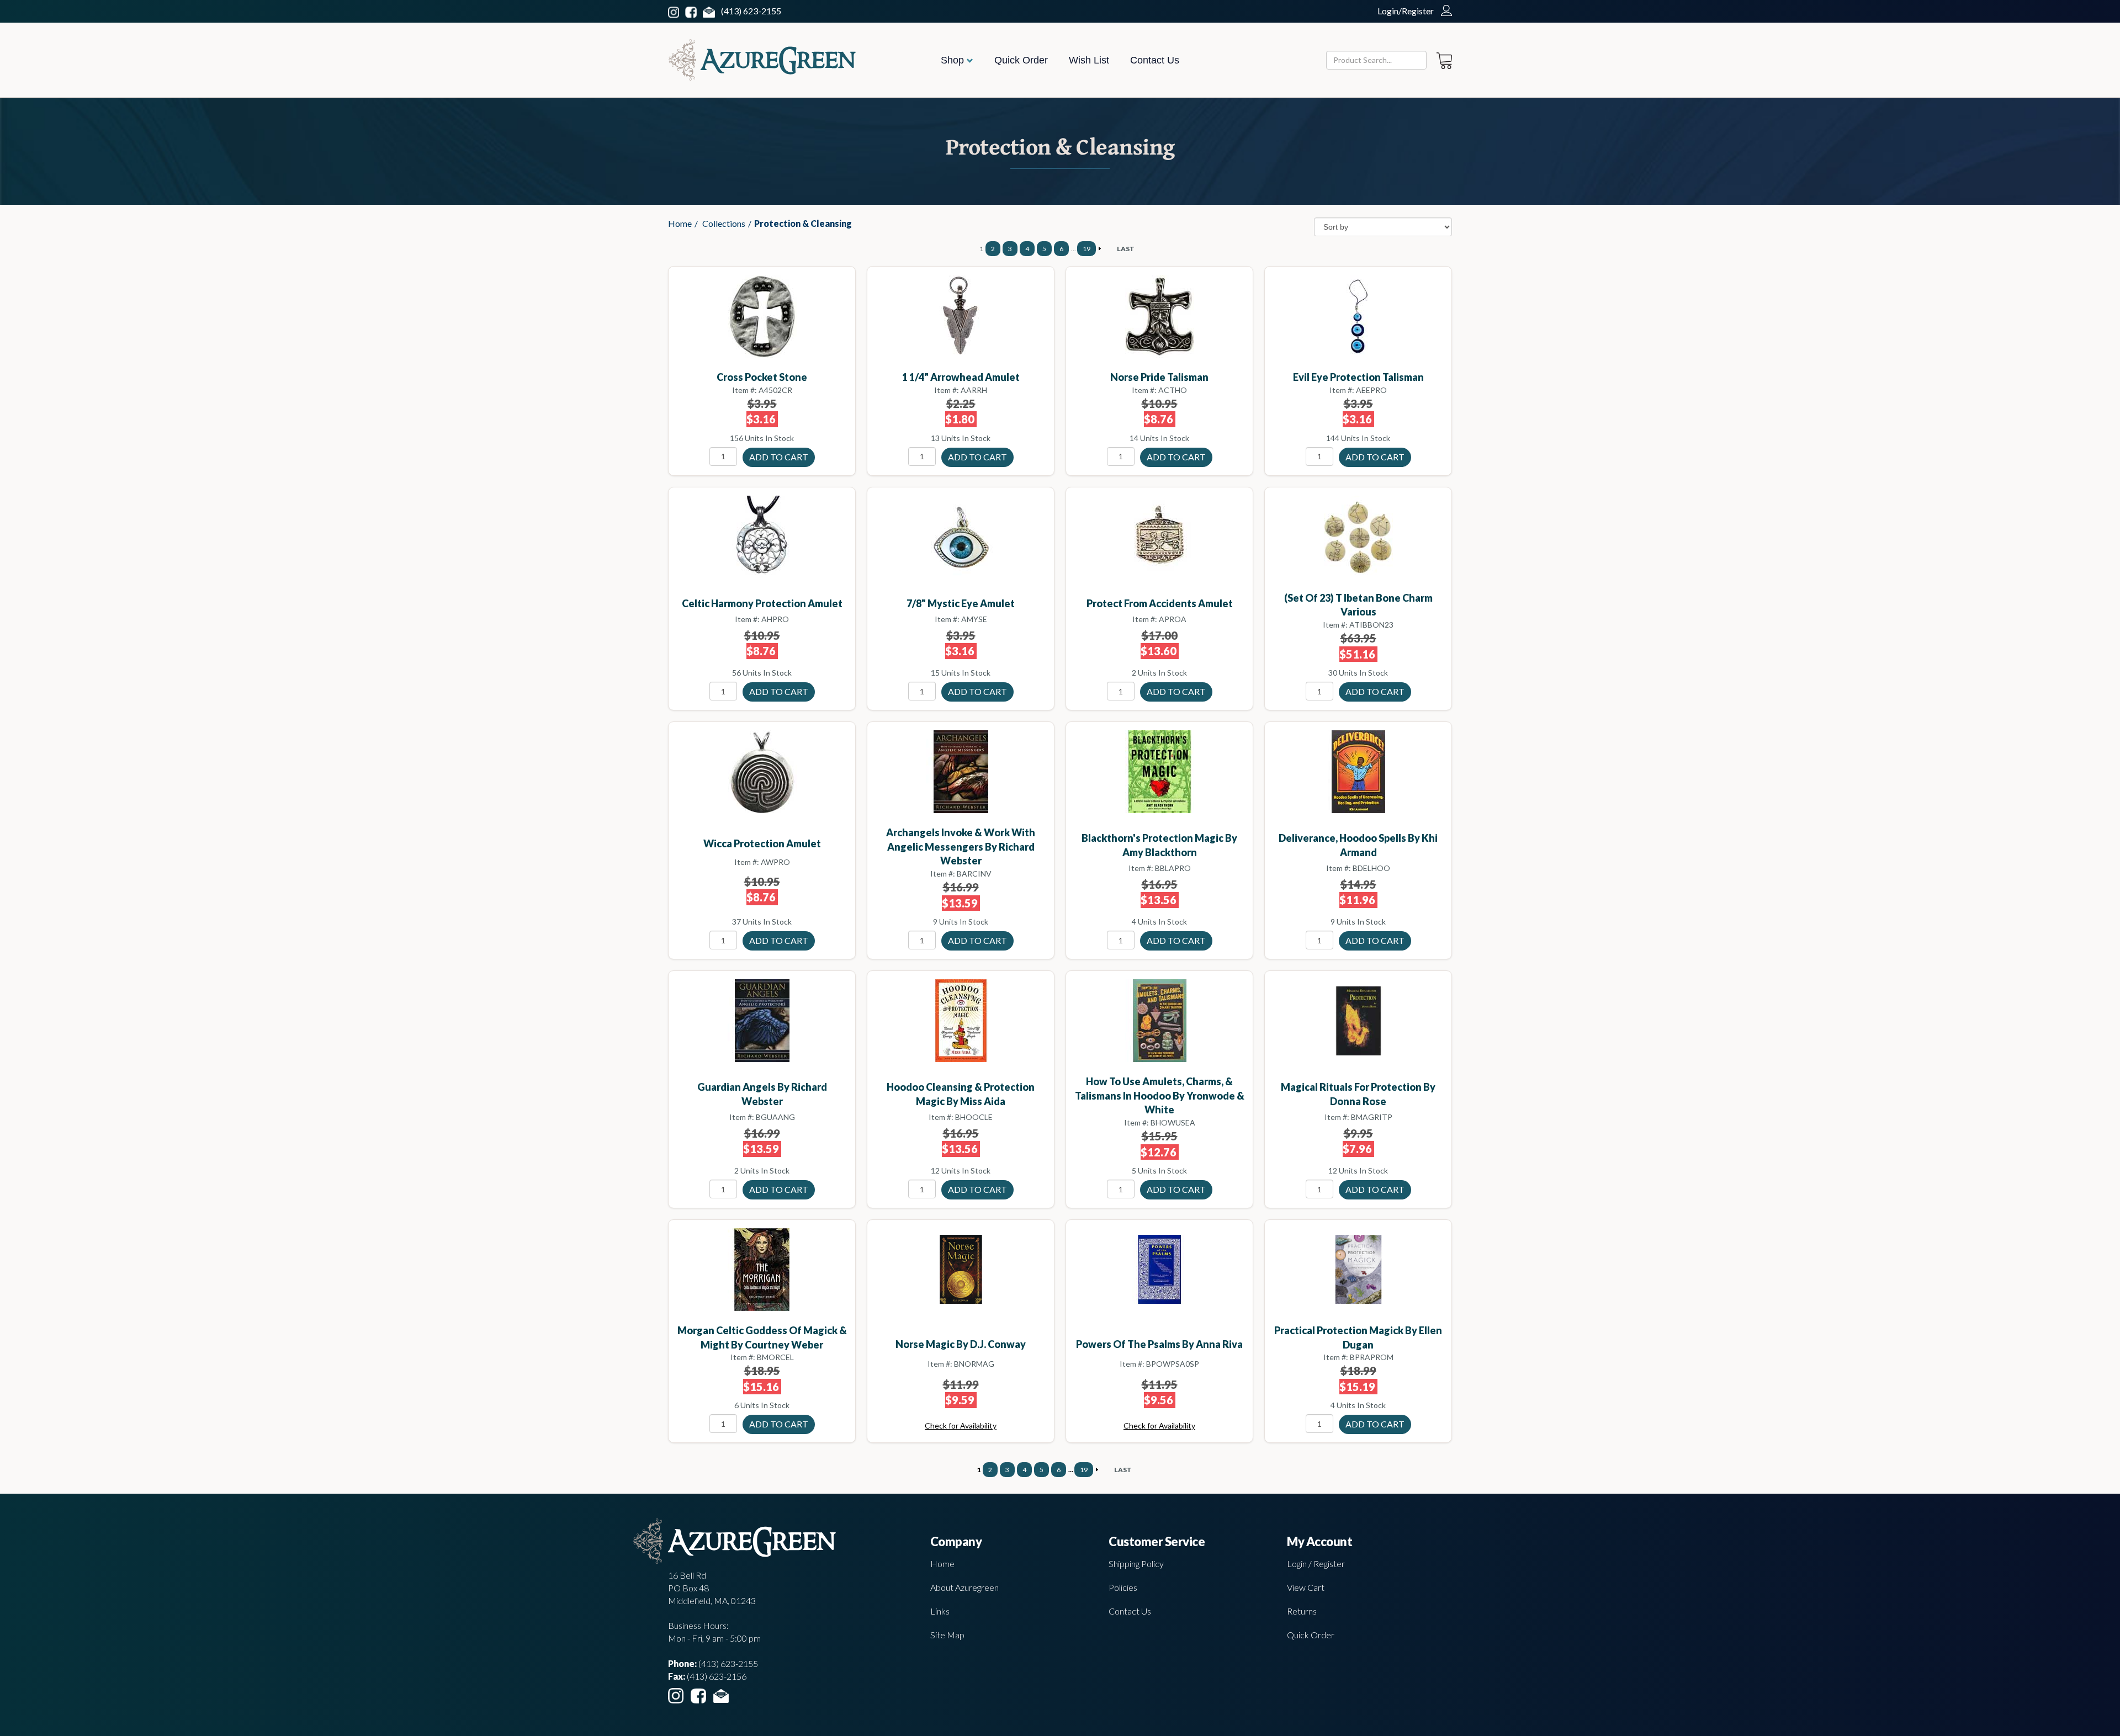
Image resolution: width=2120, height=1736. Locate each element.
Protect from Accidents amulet (1160, 603)
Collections (724, 223)
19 (1086, 249)
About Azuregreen (964, 1587)
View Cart (1306, 1587)
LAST (1126, 249)
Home (680, 223)
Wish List (1089, 60)
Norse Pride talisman (1159, 377)
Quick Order (1021, 60)
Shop (954, 60)
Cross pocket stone (762, 377)
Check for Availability (961, 1426)
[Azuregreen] (762, 60)
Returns (1302, 1611)
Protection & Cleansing (803, 223)
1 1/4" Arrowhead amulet (961, 377)
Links (940, 1611)
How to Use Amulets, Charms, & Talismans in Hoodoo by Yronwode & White (1160, 1095)
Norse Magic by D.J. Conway (961, 1344)
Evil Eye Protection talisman (1358, 377)
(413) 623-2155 (751, 11)
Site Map (947, 1635)
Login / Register (1316, 1564)
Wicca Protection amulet (762, 843)
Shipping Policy (1136, 1564)
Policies (1123, 1587)
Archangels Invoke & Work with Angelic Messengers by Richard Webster (961, 846)
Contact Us (1155, 60)
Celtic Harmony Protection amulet (762, 603)
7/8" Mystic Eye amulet (961, 603)
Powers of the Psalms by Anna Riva (1159, 1344)
